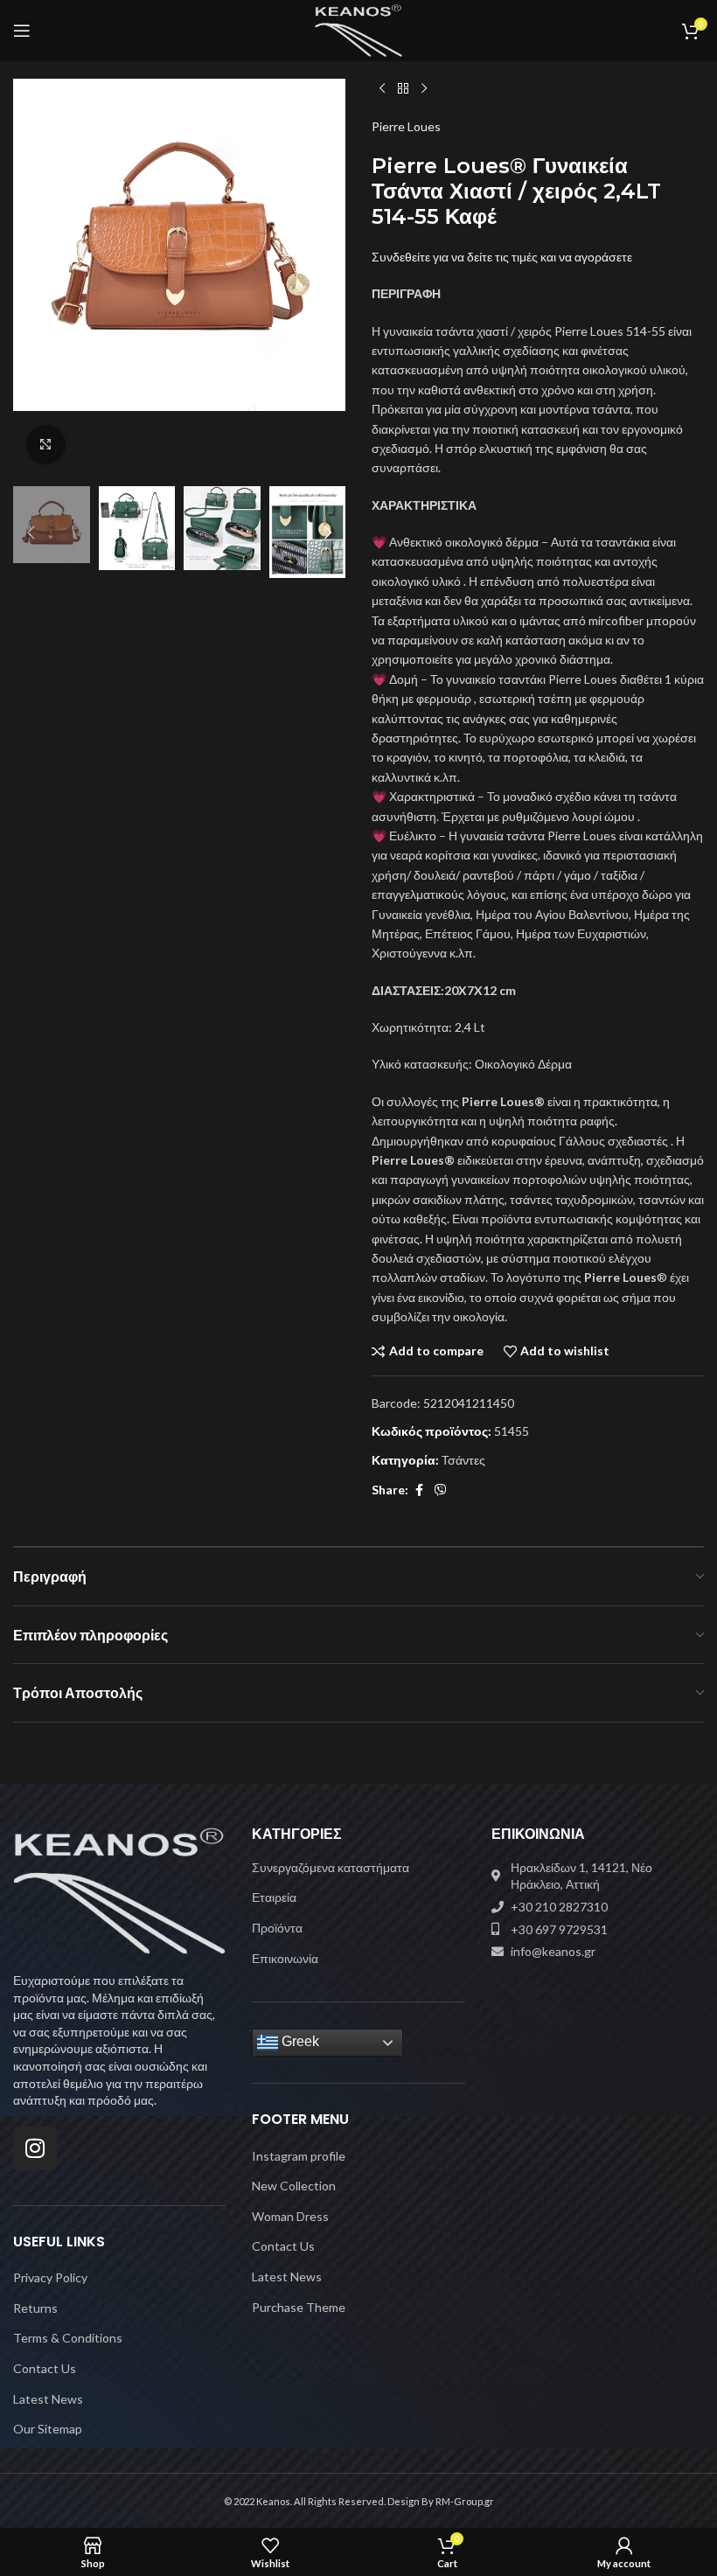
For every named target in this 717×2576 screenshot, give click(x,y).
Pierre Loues (406, 126)
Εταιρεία (274, 1897)
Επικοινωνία (285, 1958)
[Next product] (424, 89)
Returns (35, 2308)
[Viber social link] (441, 1490)
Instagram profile (299, 2156)
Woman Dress (290, 2216)
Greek (299, 2042)
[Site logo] (359, 29)
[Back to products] (403, 89)
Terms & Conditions (68, 2338)
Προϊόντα (277, 1928)
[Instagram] (35, 2148)
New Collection (294, 2186)
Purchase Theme (299, 2307)
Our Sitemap (48, 2429)
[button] (31, 278)
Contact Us (45, 2368)
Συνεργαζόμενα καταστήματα (331, 1867)
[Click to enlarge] (46, 445)
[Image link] (119, 1889)
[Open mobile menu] (22, 31)
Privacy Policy (50, 2277)
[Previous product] (382, 89)
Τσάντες (463, 1460)
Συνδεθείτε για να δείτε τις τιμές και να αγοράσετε (502, 257)
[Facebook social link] (419, 1490)
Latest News (48, 2399)
